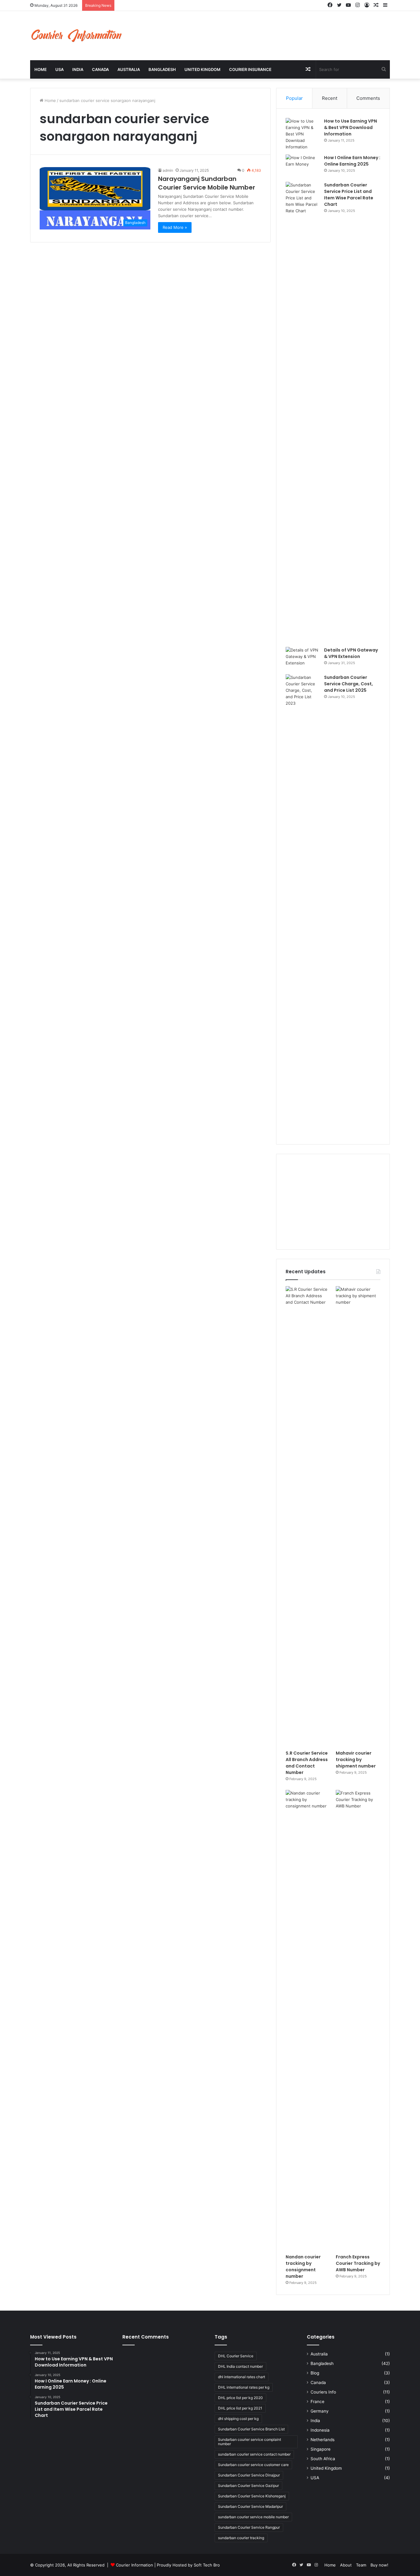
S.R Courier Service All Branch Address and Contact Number (307, 1763)
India (78, 69)
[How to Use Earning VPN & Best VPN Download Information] (303, 134)
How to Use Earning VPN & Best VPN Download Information (351, 127)
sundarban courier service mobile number (253, 2517)
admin (168, 170)
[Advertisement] (333, 1202)
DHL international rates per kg (244, 2387)
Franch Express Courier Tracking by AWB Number (358, 2263)
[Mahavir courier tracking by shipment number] (358, 1517)
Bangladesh (162, 69)
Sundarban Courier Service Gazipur (248, 2486)
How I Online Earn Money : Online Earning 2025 (352, 161)
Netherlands (323, 2440)
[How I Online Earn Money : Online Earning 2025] (303, 166)
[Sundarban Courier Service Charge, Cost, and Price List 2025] (303, 905)
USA (59, 69)
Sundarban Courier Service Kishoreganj (252, 2496)
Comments (368, 98)
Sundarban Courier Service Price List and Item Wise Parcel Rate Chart (349, 195)
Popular (294, 98)
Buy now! (379, 2565)
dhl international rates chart (242, 2377)
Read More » (175, 227)
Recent (330, 98)
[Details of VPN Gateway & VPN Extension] (303, 658)
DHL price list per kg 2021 (240, 2408)
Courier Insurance (250, 69)
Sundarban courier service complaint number (250, 2442)
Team (361, 2565)
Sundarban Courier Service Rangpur (249, 2527)
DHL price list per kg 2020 (240, 2398)
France (317, 2402)
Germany (320, 2411)
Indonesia (320, 2430)
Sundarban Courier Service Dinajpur (249, 2475)
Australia (129, 69)
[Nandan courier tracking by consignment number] (308, 2020)
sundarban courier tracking (241, 2538)
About (346, 2565)
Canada (100, 69)
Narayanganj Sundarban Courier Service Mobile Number (207, 183)
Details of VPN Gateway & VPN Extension (351, 653)
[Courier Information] (76, 36)
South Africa (323, 2459)
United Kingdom (202, 69)
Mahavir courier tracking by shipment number (356, 1760)
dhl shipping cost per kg (238, 2419)
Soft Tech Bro (207, 2565)
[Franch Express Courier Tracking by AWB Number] (358, 2020)
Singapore (321, 2449)
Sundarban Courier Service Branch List (251, 2429)
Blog (315, 2373)
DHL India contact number (240, 2366)
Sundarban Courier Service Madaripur (250, 2506)
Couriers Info (323, 2392)
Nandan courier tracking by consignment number (303, 2267)
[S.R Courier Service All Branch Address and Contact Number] (308, 1517)
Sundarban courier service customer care (253, 2465)
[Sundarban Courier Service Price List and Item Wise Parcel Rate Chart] (303, 412)
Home (41, 69)
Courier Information (135, 2565)
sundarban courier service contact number (254, 2454)
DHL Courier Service (236, 2356)
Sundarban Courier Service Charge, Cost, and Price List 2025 (349, 684)
